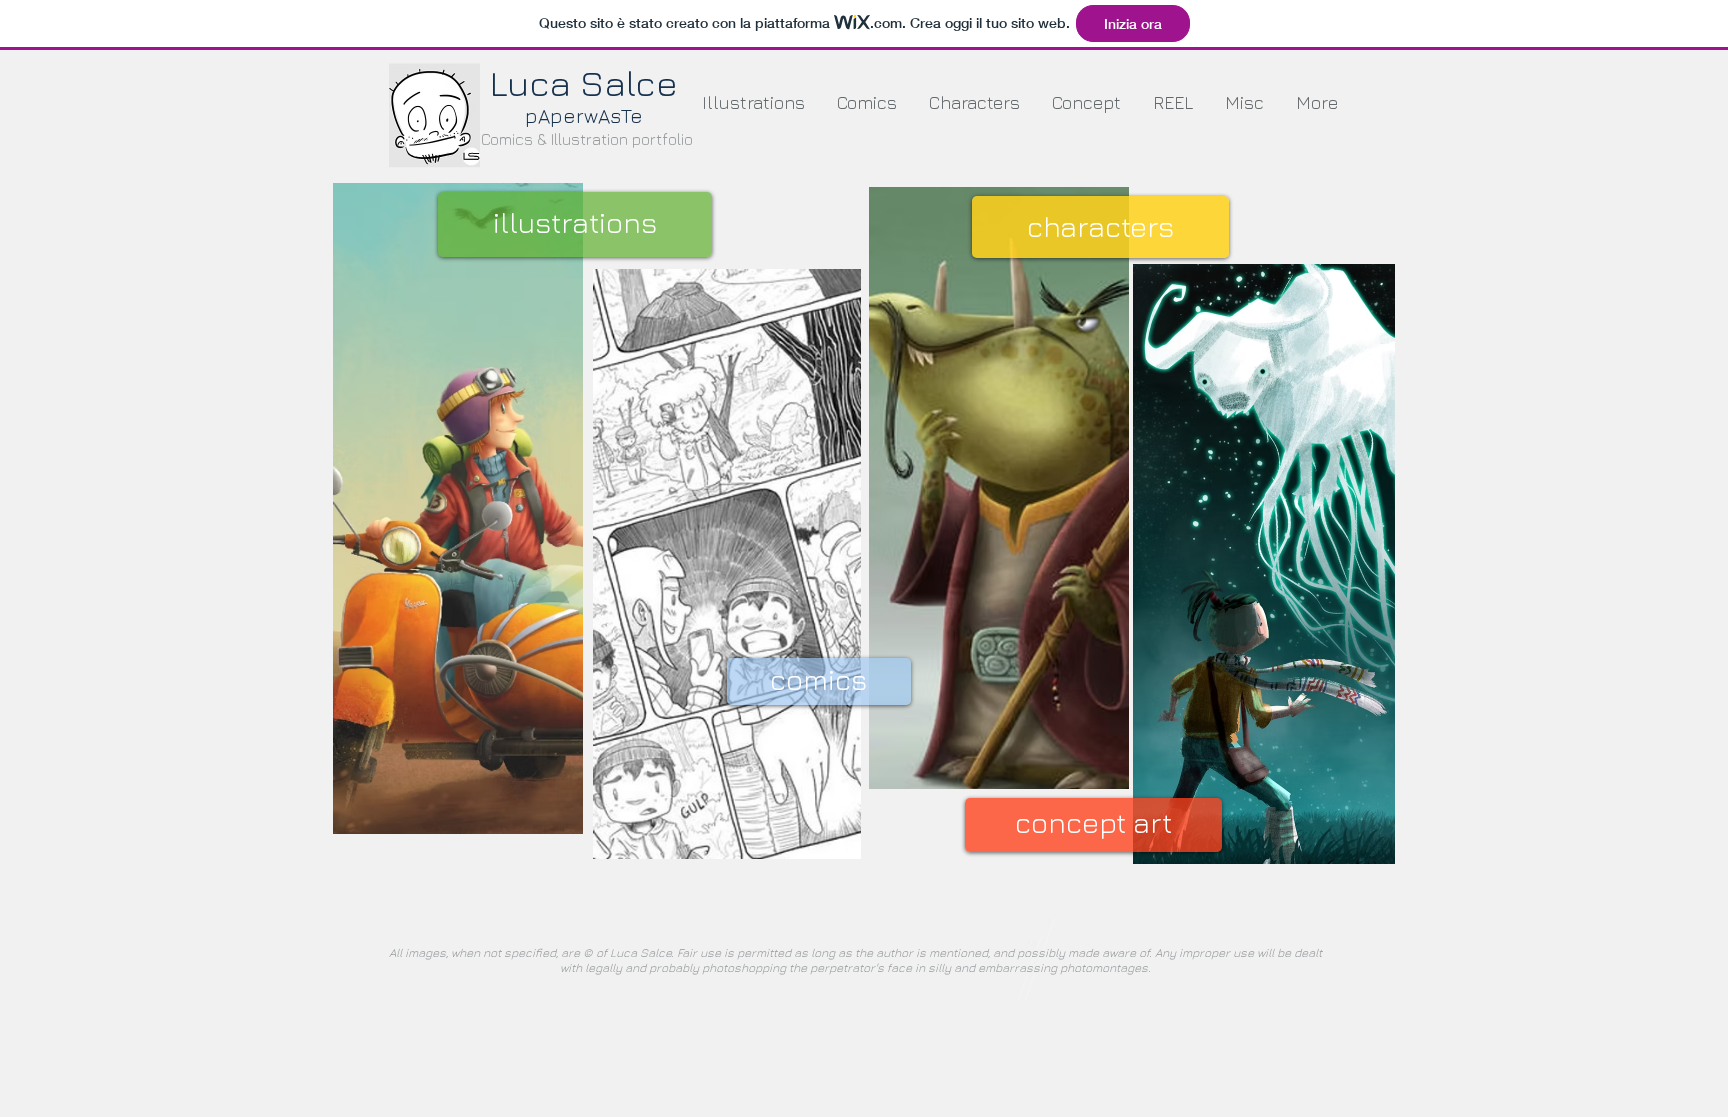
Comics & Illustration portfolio (587, 139)
